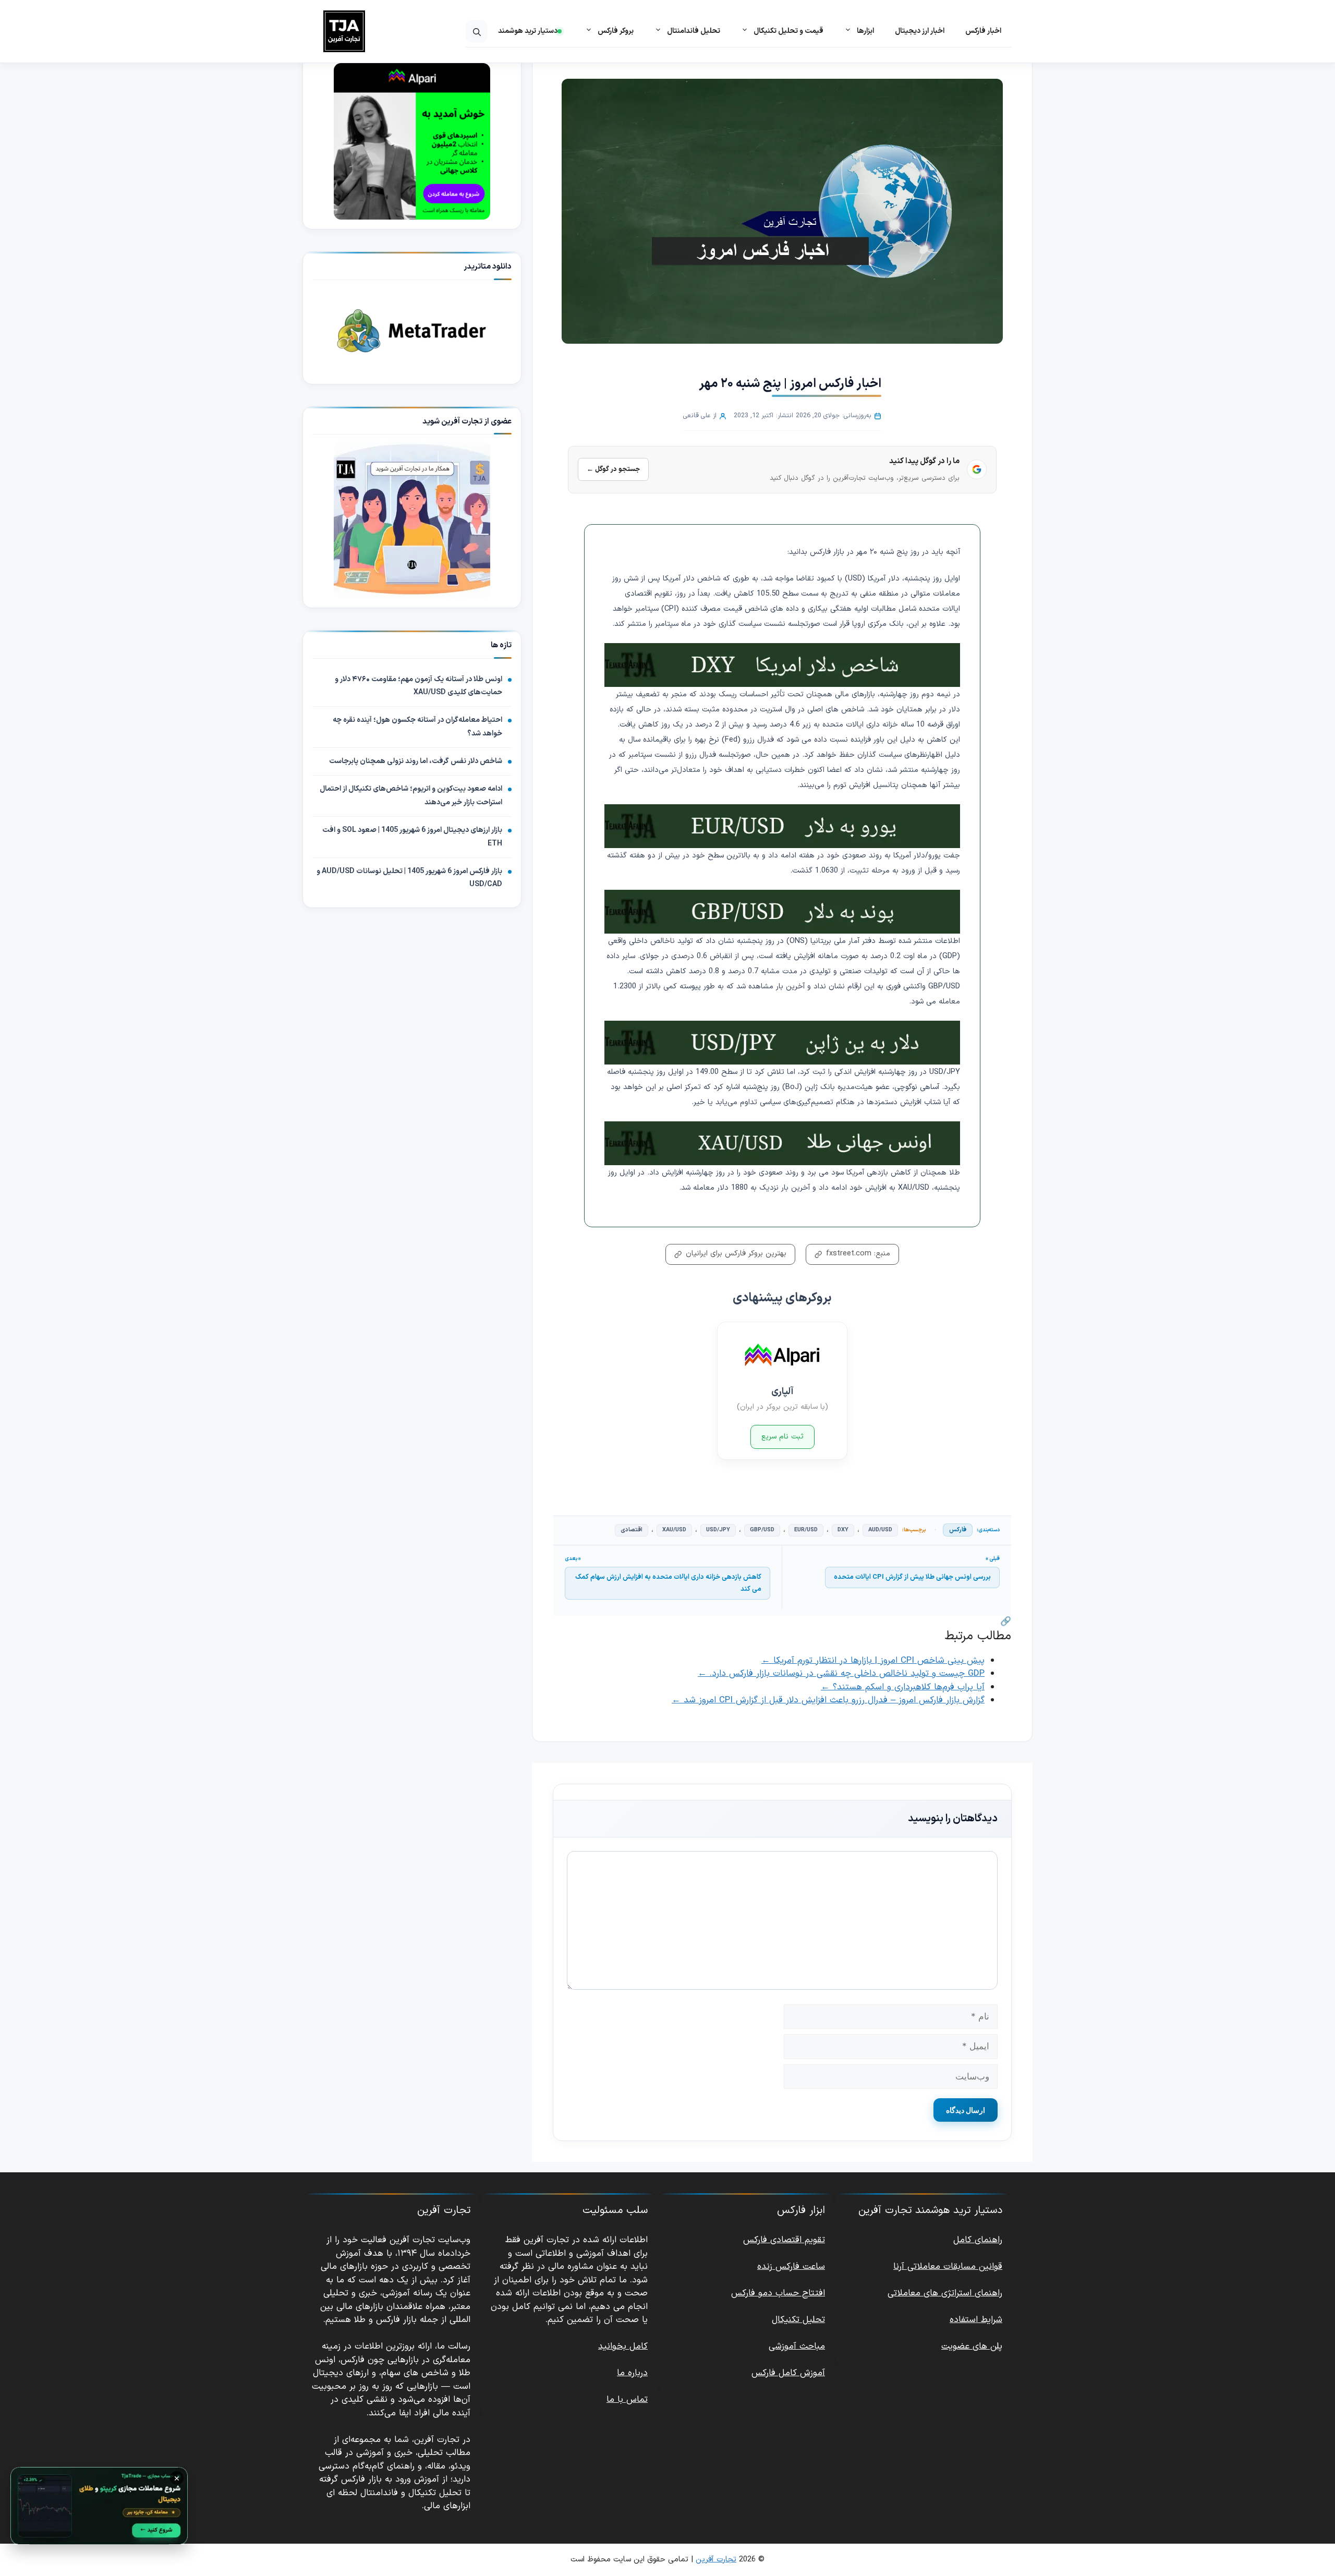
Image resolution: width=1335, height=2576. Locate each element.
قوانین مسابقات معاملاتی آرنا (948, 2267)
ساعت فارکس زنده (791, 2267)
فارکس (958, 1530)
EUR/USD (806, 1530)
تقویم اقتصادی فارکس (784, 2240)
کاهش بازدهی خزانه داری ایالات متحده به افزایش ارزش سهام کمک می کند (668, 1583)
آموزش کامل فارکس (788, 2373)
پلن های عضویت (972, 2347)
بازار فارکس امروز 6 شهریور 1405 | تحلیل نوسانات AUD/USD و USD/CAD (409, 878)
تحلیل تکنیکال (798, 2320)
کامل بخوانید (623, 2347)
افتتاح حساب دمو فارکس (778, 2293)
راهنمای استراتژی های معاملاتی (945, 2293)
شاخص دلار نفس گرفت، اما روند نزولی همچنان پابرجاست (416, 761)
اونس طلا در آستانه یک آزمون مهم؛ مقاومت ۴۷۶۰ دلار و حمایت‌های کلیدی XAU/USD (418, 686)
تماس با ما (627, 2400)
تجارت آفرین (716, 2560)
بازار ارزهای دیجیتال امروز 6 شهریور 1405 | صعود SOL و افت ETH (412, 837)
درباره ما (632, 2373)
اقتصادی (632, 1530)
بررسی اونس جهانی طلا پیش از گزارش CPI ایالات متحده (912, 1577)
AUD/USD (880, 1530)
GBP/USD (762, 1530)
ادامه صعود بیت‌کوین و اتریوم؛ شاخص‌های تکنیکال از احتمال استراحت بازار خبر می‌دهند (411, 796)
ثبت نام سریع (782, 1437)
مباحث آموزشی (797, 2347)
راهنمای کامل (978, 2240)
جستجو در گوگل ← (613, 469)
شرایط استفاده (976, 2320)
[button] (477, 31)
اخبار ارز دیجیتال (920, 31)
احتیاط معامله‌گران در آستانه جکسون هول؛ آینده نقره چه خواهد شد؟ (417, 727)
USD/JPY (718, 1530)
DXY (843, 1530)
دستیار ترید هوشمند (528, 31)
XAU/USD (674, 1530)
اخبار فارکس (983, 31)
